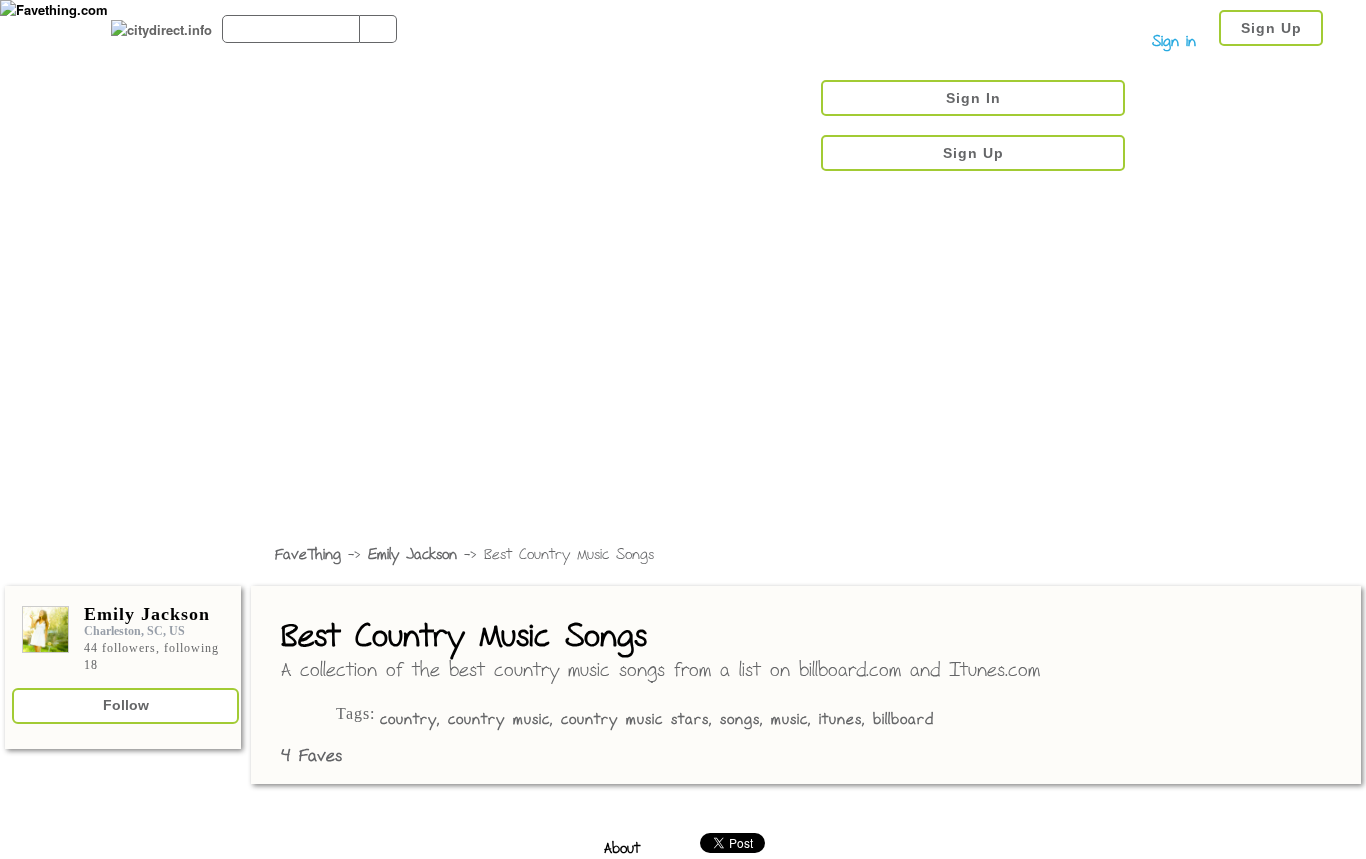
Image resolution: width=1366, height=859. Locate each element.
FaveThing (308, 555)
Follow (126, 705)
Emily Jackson (412, 555)
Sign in (1174, 42)
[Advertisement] (683, 385)
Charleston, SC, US (134, 631)
